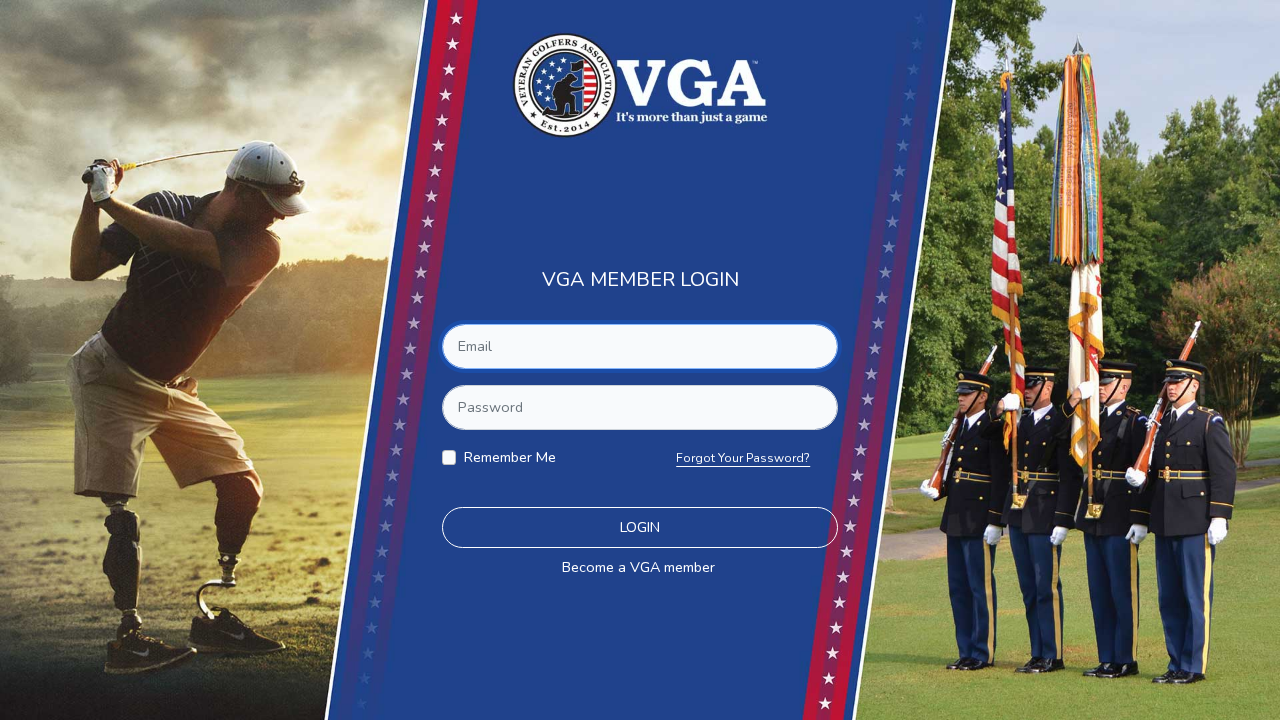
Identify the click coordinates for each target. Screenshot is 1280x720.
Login (640, 527)
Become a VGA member (638, 567)
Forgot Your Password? (743, 458)
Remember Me (510, 457)
